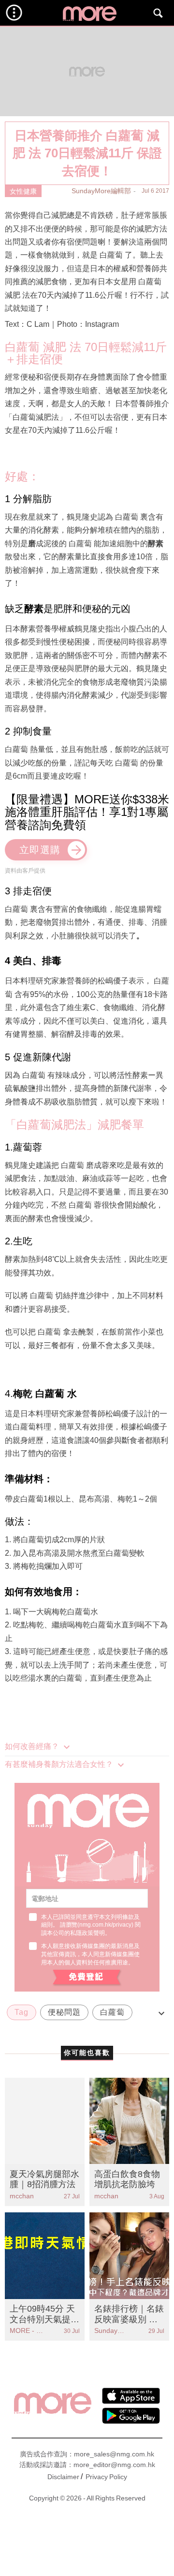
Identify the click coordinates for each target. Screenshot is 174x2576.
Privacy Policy (106, 2477)
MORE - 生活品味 (27, 2331)
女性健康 (23, 191)
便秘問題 (64, 2012)
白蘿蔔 (112, 2012)
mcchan (22, 2196)
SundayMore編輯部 (101, 191)
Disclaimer (63, 2477)
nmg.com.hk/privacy (105, 1925)
